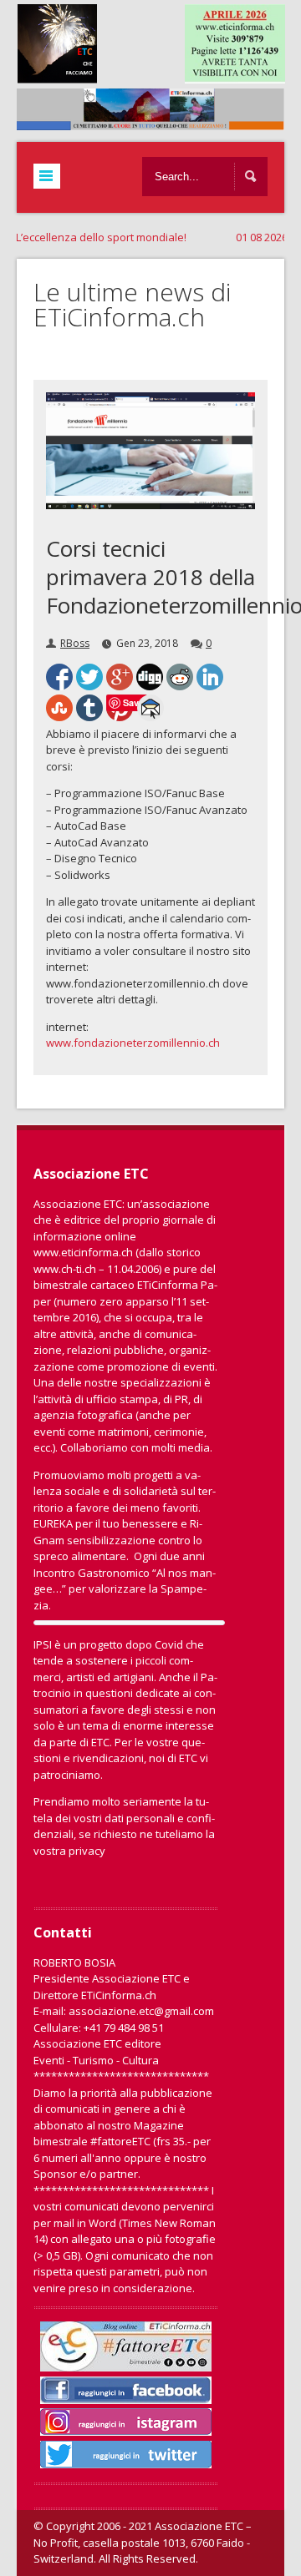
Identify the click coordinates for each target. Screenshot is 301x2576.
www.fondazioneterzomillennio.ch (133, 1043)
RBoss (75, 643)
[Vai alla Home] (159, 122)
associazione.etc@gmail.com (141, 2011)
